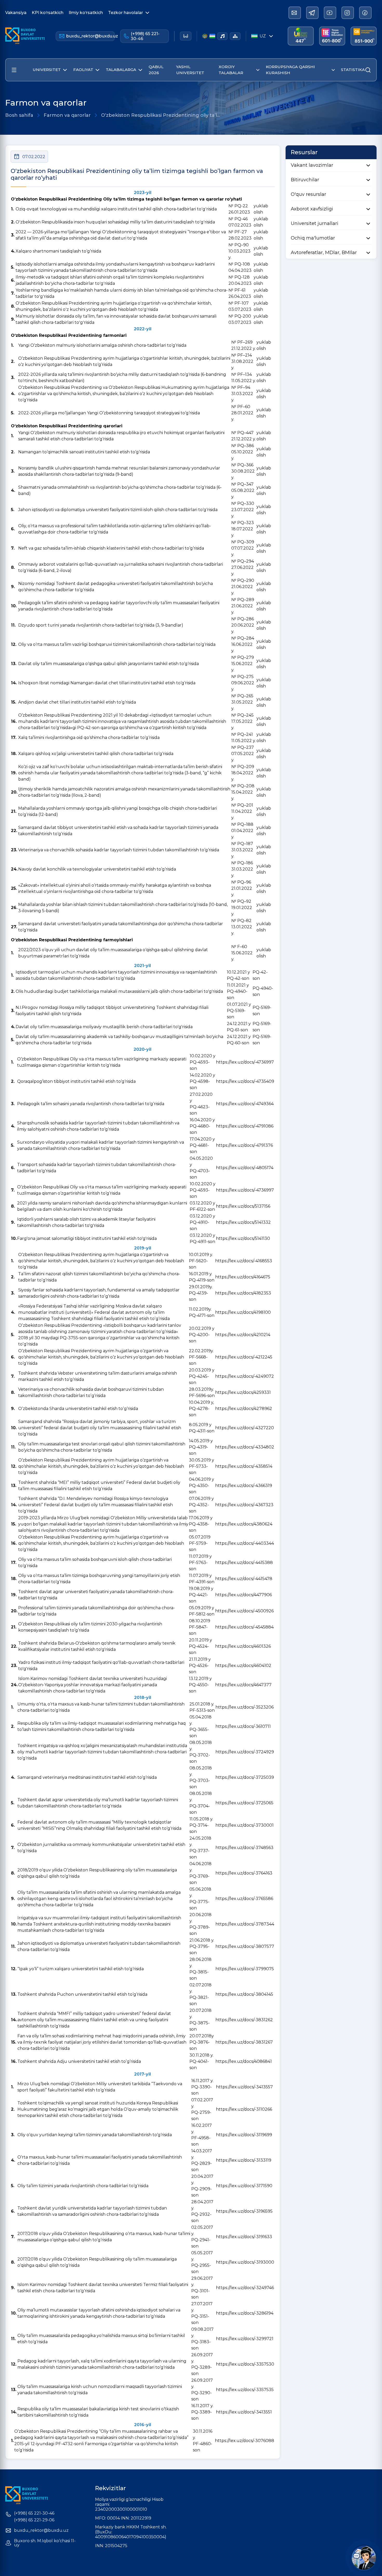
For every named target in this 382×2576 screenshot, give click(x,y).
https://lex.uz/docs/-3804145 (244, 1994)
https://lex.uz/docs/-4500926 (244, 1611)
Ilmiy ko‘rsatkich (86, 13)
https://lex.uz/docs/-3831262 (244, 2020)
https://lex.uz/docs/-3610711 (243, 1726)
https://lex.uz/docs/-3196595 (244, 2211)
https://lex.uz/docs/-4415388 (244, 1563)
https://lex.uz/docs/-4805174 (245, 1168)
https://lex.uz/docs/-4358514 (244, 1466)
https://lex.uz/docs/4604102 (243, 1666)
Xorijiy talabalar (231, 70)
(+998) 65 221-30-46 (145, 36)
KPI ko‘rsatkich (48, 13)
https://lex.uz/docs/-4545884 (244, 1627)
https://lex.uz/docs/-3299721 (245, 2339)
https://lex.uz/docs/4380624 (244, 1524)
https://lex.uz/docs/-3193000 (245, 2262)
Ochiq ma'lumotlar (313, 238)
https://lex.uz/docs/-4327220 (245, 1428)
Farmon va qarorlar (67, 115)
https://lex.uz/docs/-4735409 (245, 1081)
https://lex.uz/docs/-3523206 (245, 1707)
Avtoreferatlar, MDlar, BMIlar (324, 253)
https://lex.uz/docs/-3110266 (244, 2109)
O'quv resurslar (308, 194)
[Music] (222, 36)
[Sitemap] (235, 36)
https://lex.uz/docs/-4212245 (244, 1357)
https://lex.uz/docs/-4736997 (245, 1062)
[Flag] (212, 36)
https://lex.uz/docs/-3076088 (245, 2441)
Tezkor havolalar (126, 13)
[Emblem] (205, 36)
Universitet (47, 70)
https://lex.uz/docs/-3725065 (244, 1803)
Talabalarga (121, 70)
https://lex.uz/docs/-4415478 (244, 1579)
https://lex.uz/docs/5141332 (243, 1222)
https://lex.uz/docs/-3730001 (245, 1825)
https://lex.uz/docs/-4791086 (245, 1126)
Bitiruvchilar (305, 180)
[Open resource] (14, 70)
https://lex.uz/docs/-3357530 (245, 2364)
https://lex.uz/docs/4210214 (243, 1335)
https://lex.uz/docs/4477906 (243, 1595)
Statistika (353, 70)
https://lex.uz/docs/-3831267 (244, 2042)
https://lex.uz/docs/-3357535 (245, 2390)
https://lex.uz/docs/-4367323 (244, 1505)
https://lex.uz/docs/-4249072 (245, 1376)
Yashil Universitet (190, 70)
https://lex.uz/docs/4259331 (243, 1392)
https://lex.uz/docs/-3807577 (245, 1946)
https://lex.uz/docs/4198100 (243, 1312)
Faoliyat (83, 70)
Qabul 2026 (156, 70)
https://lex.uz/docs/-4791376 (244, 1145)
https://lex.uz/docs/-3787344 (245, 1924)
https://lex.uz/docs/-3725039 (245, 1777)
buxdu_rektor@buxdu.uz (91, 36)
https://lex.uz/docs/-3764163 (244, 1873)
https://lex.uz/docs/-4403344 (245, 1543)
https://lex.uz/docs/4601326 (243, 1646)
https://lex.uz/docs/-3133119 (244, 2160)
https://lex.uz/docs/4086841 (244, 2061)
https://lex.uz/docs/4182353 (243, 1293)
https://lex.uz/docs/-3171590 (244, 2186)
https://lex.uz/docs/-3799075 (245, 1969)
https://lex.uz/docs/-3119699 (244, 2135)
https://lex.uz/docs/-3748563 (244, 1848)
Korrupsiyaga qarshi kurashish (290, 70)
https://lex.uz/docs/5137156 (243, 1206)
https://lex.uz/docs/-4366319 (244, 1486)
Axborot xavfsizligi (312, 209)
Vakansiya (16, 13)
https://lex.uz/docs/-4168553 (244, 1261)
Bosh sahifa (19, 115)
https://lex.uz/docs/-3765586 (244, 1899)
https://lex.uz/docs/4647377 (243, 1685)
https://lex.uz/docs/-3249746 (245, 2288)
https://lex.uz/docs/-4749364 (245, 1104)
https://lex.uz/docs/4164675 (243, 1277)
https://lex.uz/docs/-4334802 (245, 1447)
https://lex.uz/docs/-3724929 (245, 1752)
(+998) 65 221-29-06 (34, 2520)
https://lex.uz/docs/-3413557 (244, 2087)
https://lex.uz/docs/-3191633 (244, 2237)
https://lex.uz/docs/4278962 (244, 1409)
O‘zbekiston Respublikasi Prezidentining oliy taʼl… (161, 115)
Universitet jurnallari (315, 223)
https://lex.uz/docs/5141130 (243, 1238)
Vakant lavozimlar (312, 165)
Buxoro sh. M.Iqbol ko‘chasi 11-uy (45, 2543)
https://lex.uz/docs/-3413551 (244, 2412)
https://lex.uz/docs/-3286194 (245, 2313)
